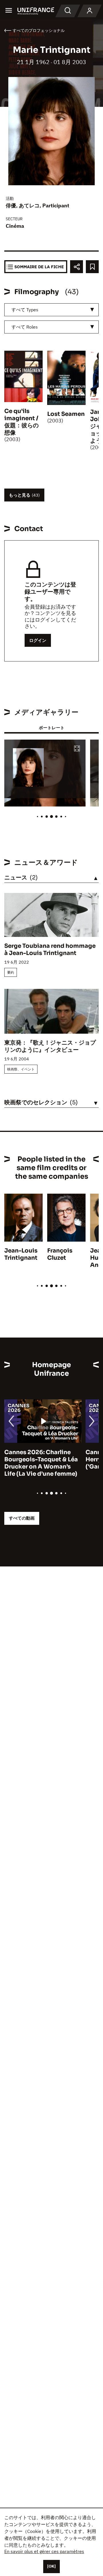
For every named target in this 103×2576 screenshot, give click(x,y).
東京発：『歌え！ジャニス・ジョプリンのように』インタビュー (50, 1046)
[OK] (51, 2566)
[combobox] (51, 310)
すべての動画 (22, 1518)
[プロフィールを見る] (90, 11)
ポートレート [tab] (51, 728)
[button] (77, 749)
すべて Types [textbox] (25, 310)
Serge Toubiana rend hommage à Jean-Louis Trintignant (50, 950)
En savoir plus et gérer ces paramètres (44, 2551)
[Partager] (77, 267)
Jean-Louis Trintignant (21, 1254)
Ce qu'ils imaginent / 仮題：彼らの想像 (21, 422)
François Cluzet (60, 1254)
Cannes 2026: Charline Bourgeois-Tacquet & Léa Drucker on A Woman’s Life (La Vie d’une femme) (41, 1463)
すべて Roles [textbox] (25, 327)
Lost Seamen (66, 414)
